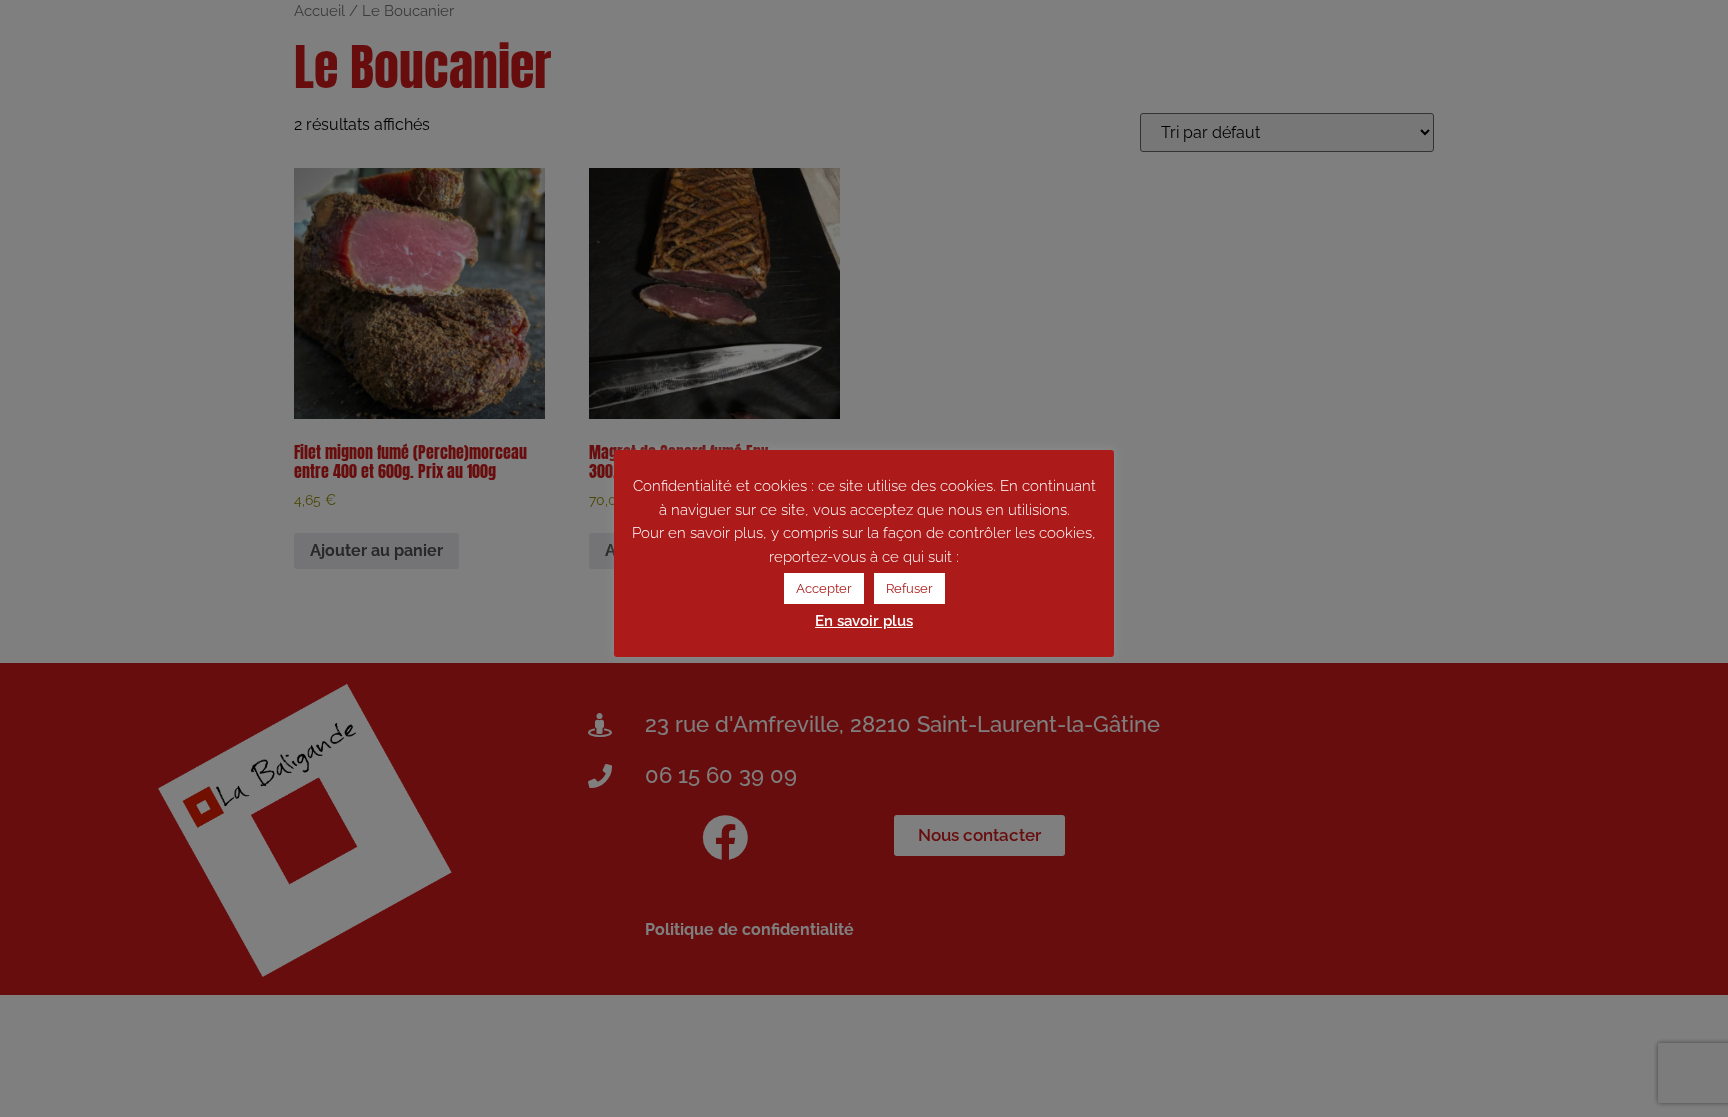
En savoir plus (864, 621)
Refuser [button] (909, 588)
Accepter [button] (824, 588)
